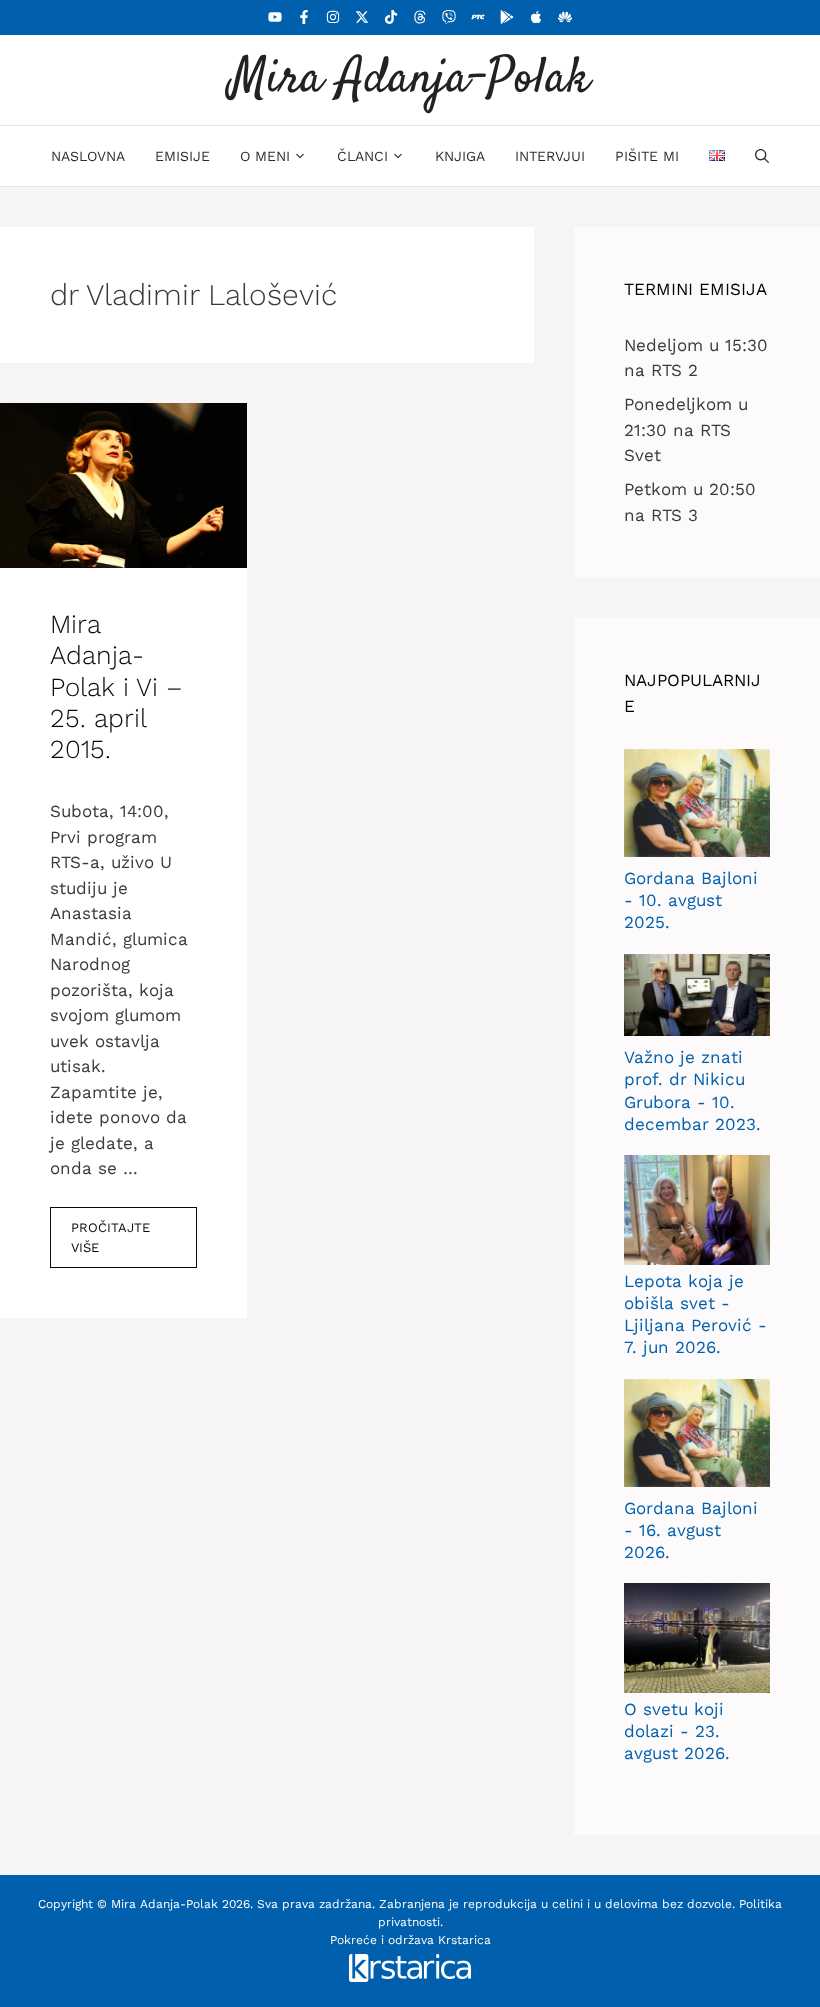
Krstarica (464, 1940)
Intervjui (550, 156)
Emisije (182, 156)
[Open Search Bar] (762, 156)
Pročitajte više (110, 1237)
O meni (265, 156)
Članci (362, 156)
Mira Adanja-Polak (410, 79)
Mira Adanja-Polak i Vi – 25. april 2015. (116, 686)
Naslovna (88, 156)
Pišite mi (647, 156)
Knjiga (460, 156)
